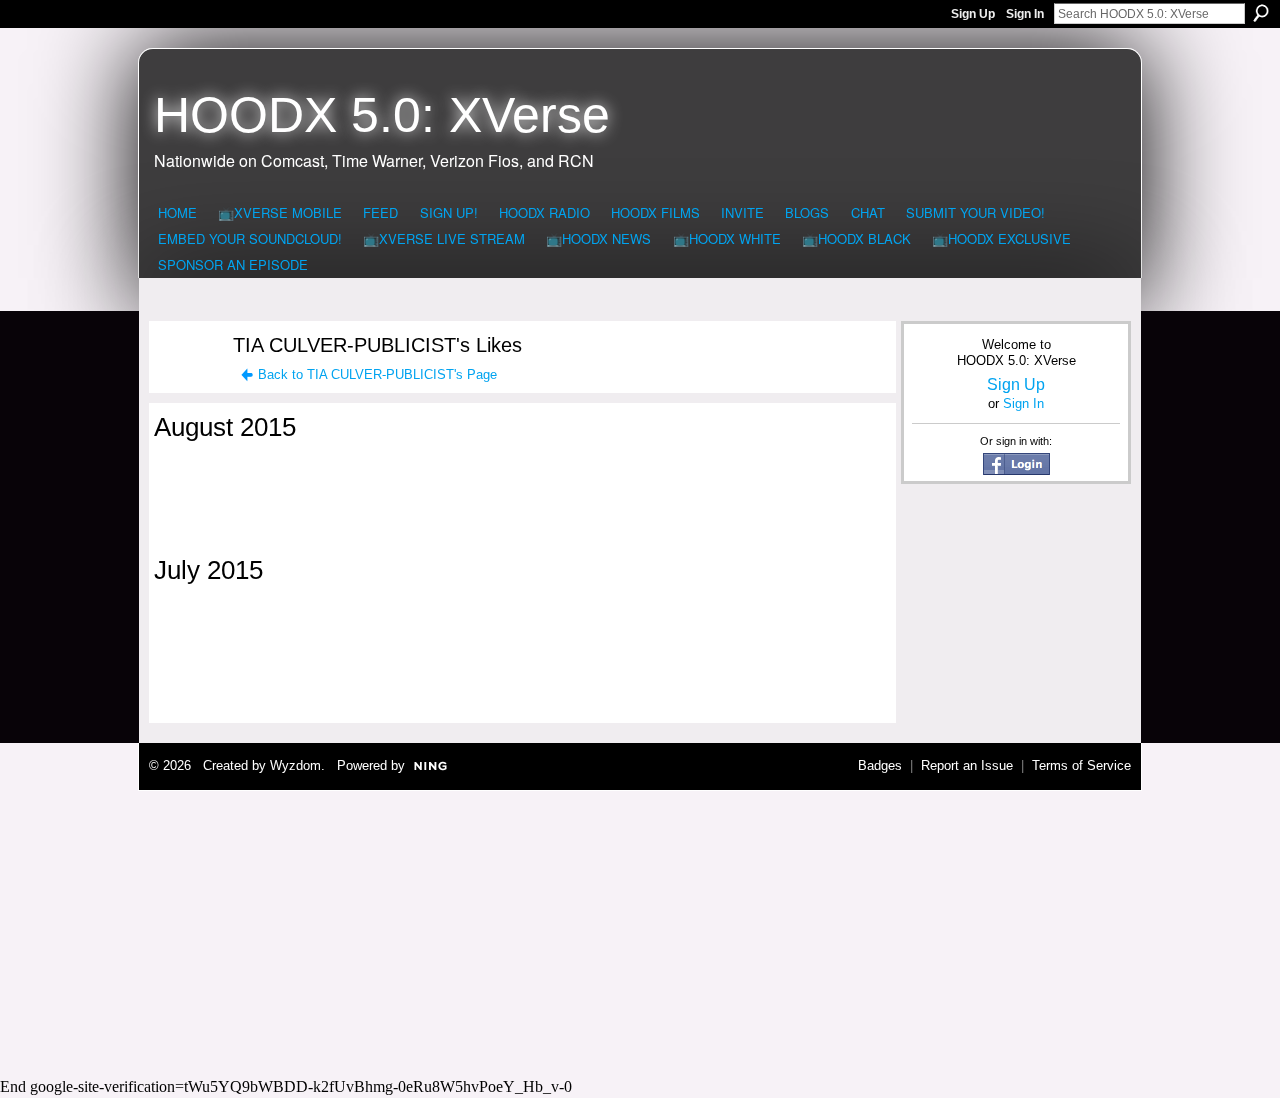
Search (1261, 13)
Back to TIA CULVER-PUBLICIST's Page (377, 374)
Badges (880, 765)
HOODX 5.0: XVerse (382, 115)
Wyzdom (295, 765)
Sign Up (973, 14)
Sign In (1025, 14)
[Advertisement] (640, 931)
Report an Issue (967, 765)
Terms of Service (1081, 765)
